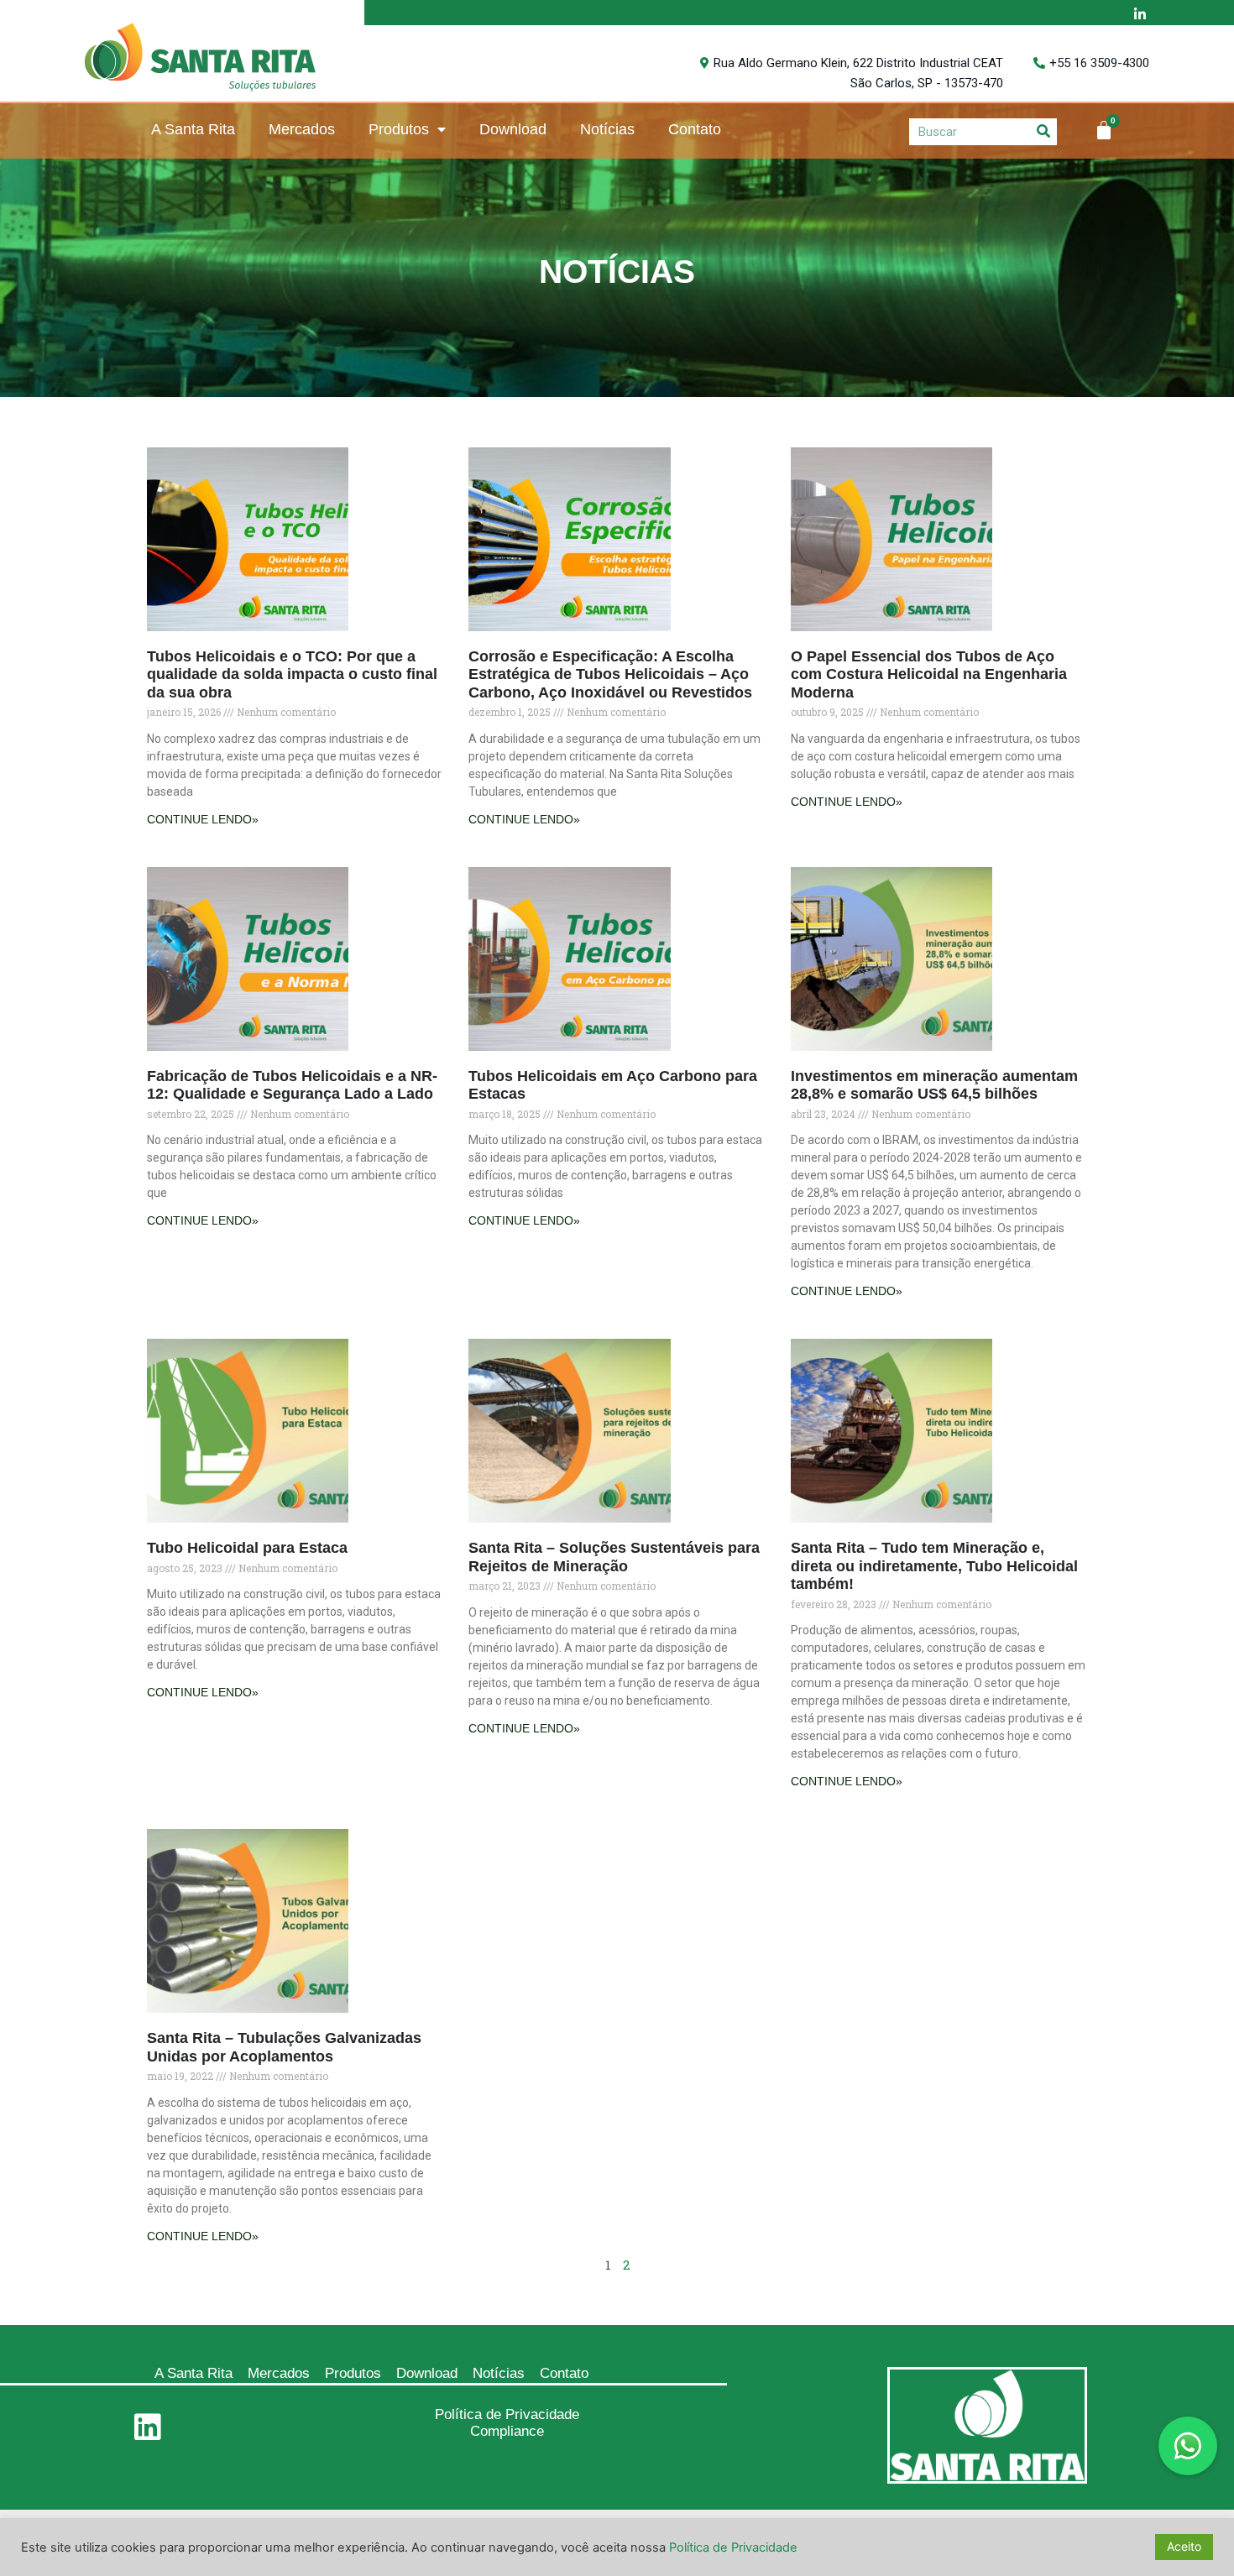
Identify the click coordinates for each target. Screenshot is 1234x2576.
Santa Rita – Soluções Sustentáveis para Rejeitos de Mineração (614, 1557)
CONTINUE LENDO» (203, 819)
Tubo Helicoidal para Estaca (247, 1548)
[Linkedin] (148, 2427)
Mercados (302, 129)
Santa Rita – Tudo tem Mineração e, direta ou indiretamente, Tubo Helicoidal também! (934, 1566)
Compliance (507, 2431)
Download (513, 129)
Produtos (399, 129)
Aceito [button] (1184, 2546)
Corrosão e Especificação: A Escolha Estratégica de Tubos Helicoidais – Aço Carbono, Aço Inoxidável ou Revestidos (610, 674)
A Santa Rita (193, 129)
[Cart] (1104, 130)
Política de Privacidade (507, 2414)
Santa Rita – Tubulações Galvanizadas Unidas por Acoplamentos (284, 2047)
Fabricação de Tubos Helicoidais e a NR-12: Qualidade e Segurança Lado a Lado (292, 1085)
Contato (695, 129)
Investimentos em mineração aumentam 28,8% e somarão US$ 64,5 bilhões (934, 1085)
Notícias (607, 129)
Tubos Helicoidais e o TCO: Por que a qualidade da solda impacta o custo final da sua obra (292, 674)
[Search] (1043, 131)
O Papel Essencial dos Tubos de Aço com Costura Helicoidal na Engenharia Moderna (929, 674)
